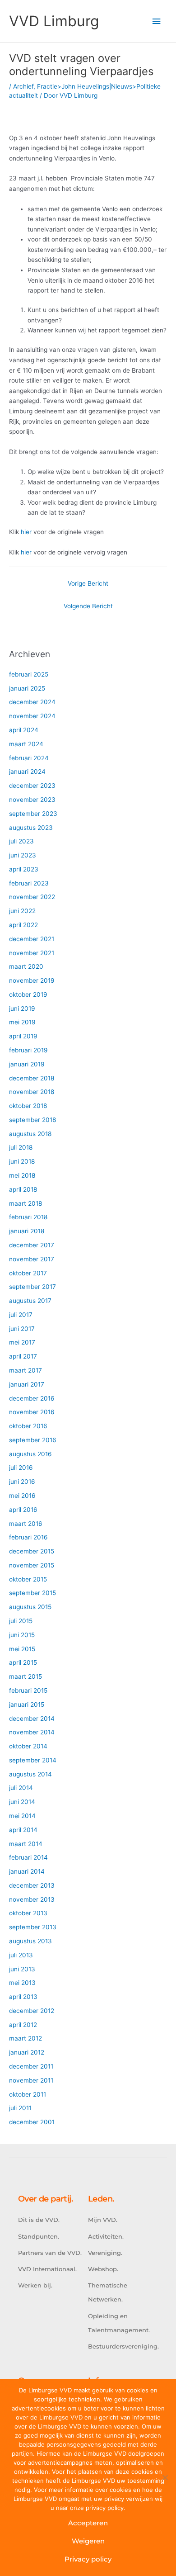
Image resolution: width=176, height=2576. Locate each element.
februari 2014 (28, 1857)
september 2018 (32, 1120)
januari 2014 (27, 1871)
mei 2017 (22, 1342)
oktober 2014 (28, 1746)
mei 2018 (22, 1175)
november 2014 (32, 1732)
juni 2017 (22, 1329)
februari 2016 (28, 1537)
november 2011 (31, 2080)
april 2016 (23, 1510)
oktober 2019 (28, 994)
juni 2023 (23, 855)
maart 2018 (25, 1203)
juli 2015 (21, 1621)
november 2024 (32, 716)
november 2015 (32, 1565)
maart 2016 (26, 1524)
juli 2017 (21, 1315)
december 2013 (32, 1885)
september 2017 (32, 1287)
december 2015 (32, 1551)
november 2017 (32, 1259)
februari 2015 (28, 1690)
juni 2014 (22, 1802)
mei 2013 (22, 1983)
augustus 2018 (30, 1134)
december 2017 (32, 1245)
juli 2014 (21, 1788)
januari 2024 (27, 772)
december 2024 (32, 702)
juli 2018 (21, 1147)
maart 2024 (26, 744)
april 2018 (23, 1189)
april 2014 (23, 1830)
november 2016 (32, 1412)
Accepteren (88, 2523)
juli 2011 (20, 2108)
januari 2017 (27, 1384)
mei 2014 (22, 1816)
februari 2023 (29, 883)
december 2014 (32, 1719)
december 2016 (32, 1398)
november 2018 (32, 1092)
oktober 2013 (28, 1913)
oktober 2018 (28, 1106)
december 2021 (32, 939)
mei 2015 (22, 1649)
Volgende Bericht (88, 606)
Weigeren (88, 2541)
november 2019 (32, 980)
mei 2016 (22, 1496)
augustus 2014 (30, 1774)
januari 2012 (27, 2052)
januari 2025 (27, 688)
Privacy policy (88, 2559)
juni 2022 (22, 911)
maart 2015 (25, 1676)
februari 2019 (28, 1050)
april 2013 (23, 1997)
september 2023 (33, 814)
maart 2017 (25, 1370)
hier (26, 532)
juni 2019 (22, 1009)
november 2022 (32, 897)
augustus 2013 (30, 1941)
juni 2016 (22, 1482)
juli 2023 (21, 841)
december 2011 (31, 2066)
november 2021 (32, 953)
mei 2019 (22, 1022)
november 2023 (32, 800)
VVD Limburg (54, 21)
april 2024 (24, 730)
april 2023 (24, 869)
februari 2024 (29, 758)
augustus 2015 (30, 1607)
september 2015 (32, 1593)
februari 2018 (28, 1217)
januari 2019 (27, 1064)
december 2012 (32, 2011)
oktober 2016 (28, 1426)
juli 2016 (21, 1468)
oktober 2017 (28, 1273)
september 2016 (33, 1440)
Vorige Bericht (88, 583)
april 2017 (23, 1356)
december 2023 (32, 786)
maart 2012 (25, 2038)
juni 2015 (22, 1635)
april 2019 (23, 1036)
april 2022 (23, 925)
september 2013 (33, 1927)
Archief (23, 86)
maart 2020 (26, 966)
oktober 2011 (28, 2094)
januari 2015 (27, 1705)
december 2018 (32, 1078)
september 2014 (33, 1760)
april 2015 (23, 1662)
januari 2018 (27, 1231)
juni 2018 (22, 1161)
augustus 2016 (30, 1454)
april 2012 (23, 2025)
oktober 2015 (28, 1579)
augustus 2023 (31, 828)
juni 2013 (22, 1969)
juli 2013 (21, 1955)
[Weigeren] (165, 2477)
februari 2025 (29, 674)
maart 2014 (26, 1844)
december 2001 (32, 2122)
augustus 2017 (30, 1301)
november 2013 (32, 1899)
